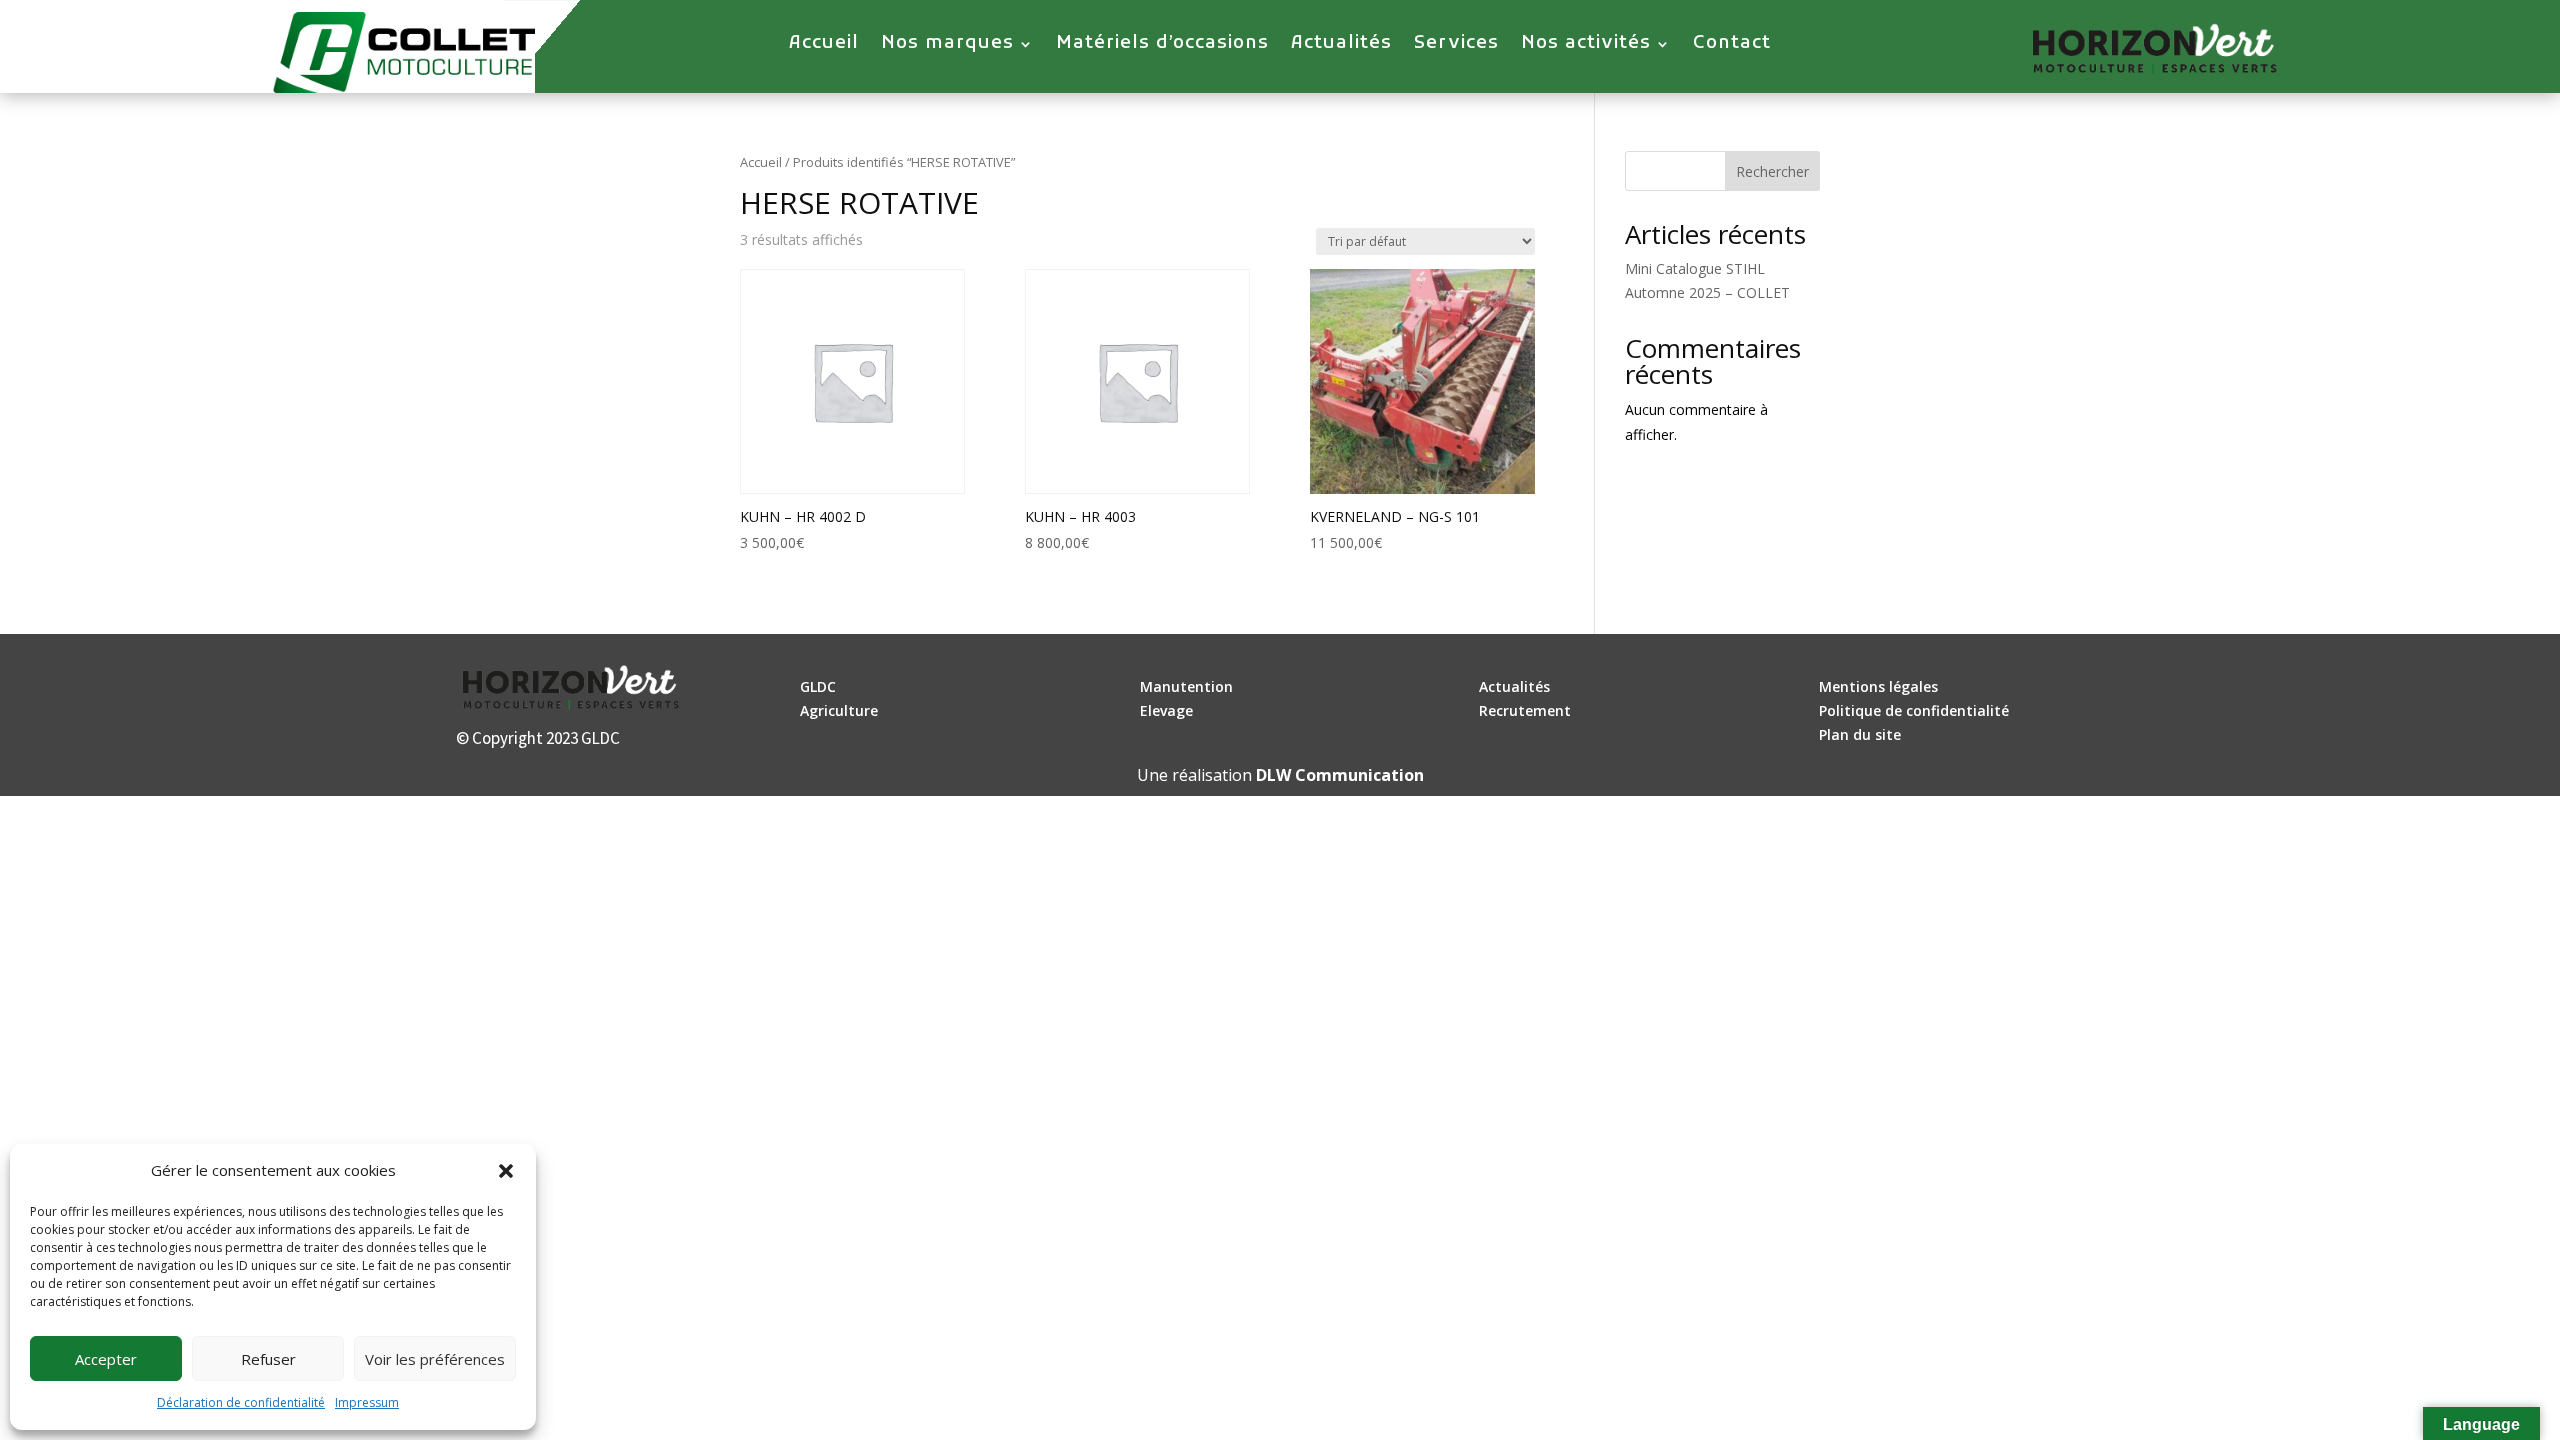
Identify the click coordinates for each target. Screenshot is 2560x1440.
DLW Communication (1340, 775)
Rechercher (1772, 171)
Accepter (106, 1359)
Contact (1732, 46)
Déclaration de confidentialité (241, 1402)
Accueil (824, 46)
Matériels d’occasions (1162, 46)
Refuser (268, 1359)
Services (1456, 46)
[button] (506, 1171)
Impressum (367, 1402)
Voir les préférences (435, 1359)
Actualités (1341, 46)
